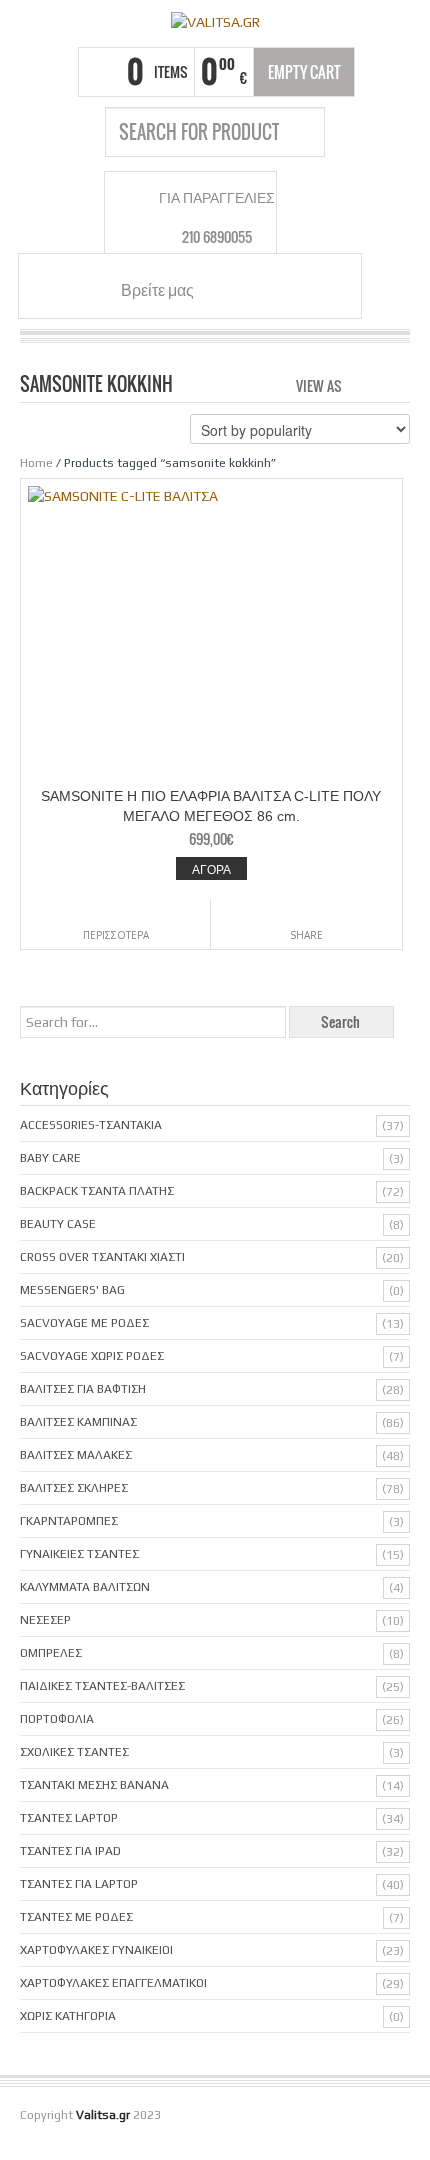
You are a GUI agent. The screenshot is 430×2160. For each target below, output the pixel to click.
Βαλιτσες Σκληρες (74, 1488)
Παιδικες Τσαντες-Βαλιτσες (102, 1686)
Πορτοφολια (57, 1719)
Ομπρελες (51, 1653)
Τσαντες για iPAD (70, 1851)
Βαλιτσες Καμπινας (78, 1422)
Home (36, 463)
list (396, 384)
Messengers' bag (72, 1290)
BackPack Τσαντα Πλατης (97, 1191)
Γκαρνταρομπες (69, 1521)
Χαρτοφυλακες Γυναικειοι (96, 1950)
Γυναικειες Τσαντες (79, 1554)
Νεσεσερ (45, 1620)
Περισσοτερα (116, 935)
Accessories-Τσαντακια (91, 1125)
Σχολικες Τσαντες (74, 1752)
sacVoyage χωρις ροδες (92, 1356)
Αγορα (211, 868)
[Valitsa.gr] (215, 21)
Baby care (50, 1158)
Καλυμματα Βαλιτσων (85, 1587)
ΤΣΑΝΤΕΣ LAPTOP (69, 1818)
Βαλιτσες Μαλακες (76, 1455)
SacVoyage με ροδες (84, 1323)
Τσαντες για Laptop (79, 1884)
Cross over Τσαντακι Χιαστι (102, 1257)
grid (362, 384)
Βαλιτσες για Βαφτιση (83, 1389)
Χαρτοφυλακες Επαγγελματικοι (113, 1983)
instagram (250, 289)
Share (306, 935)
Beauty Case (58, 1224)
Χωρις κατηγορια (68, 2016)
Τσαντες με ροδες (76, 1917)
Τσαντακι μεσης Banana (94, 1785)
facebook (226, 289)
